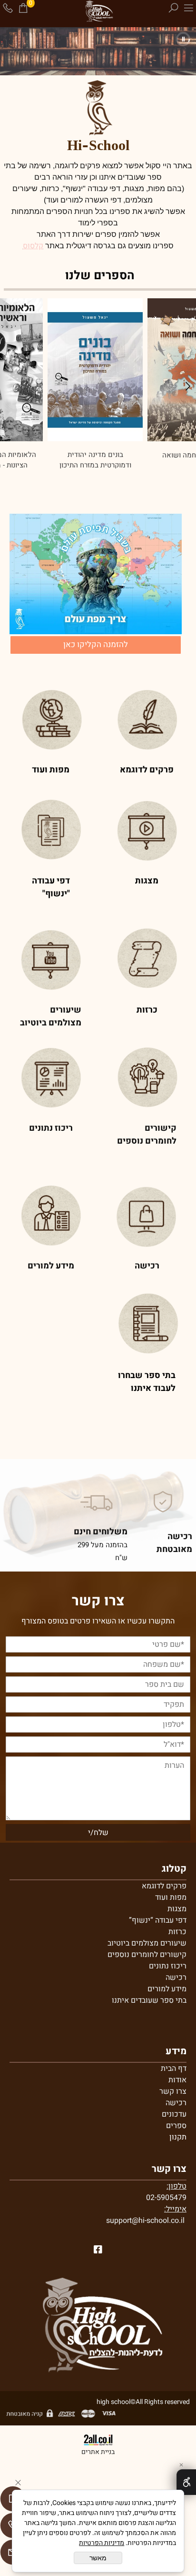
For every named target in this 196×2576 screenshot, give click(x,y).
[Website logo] (98, 12)
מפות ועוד (171, 1897)
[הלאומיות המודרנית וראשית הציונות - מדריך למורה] (95, 370)
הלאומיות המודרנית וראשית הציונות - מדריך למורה (94, 460)
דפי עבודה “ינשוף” (158, 1920)
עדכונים (174, 2114)
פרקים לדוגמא (164, 1886)
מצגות (177, 1909)
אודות (177, 2080)
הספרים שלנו (100, 276)
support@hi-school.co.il (145, 2221)
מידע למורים (167, 1989)
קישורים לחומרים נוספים (147, 1955)
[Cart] (23, 8)
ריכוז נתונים (168, 1966)
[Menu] (188, 8)
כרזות (177, 1932)
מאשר (98, 2558)
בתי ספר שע (167, 2000)
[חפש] (173, 8)
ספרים (176, 2126)
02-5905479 (166, 2198)
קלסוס (33, 246)
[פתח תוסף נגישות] (186, 2482)
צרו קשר (173, 2091)
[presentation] (187, 388)
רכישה (176, 1978)
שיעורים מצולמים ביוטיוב (147, 1943)
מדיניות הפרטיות (102, 2543)
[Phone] (8, 8)
